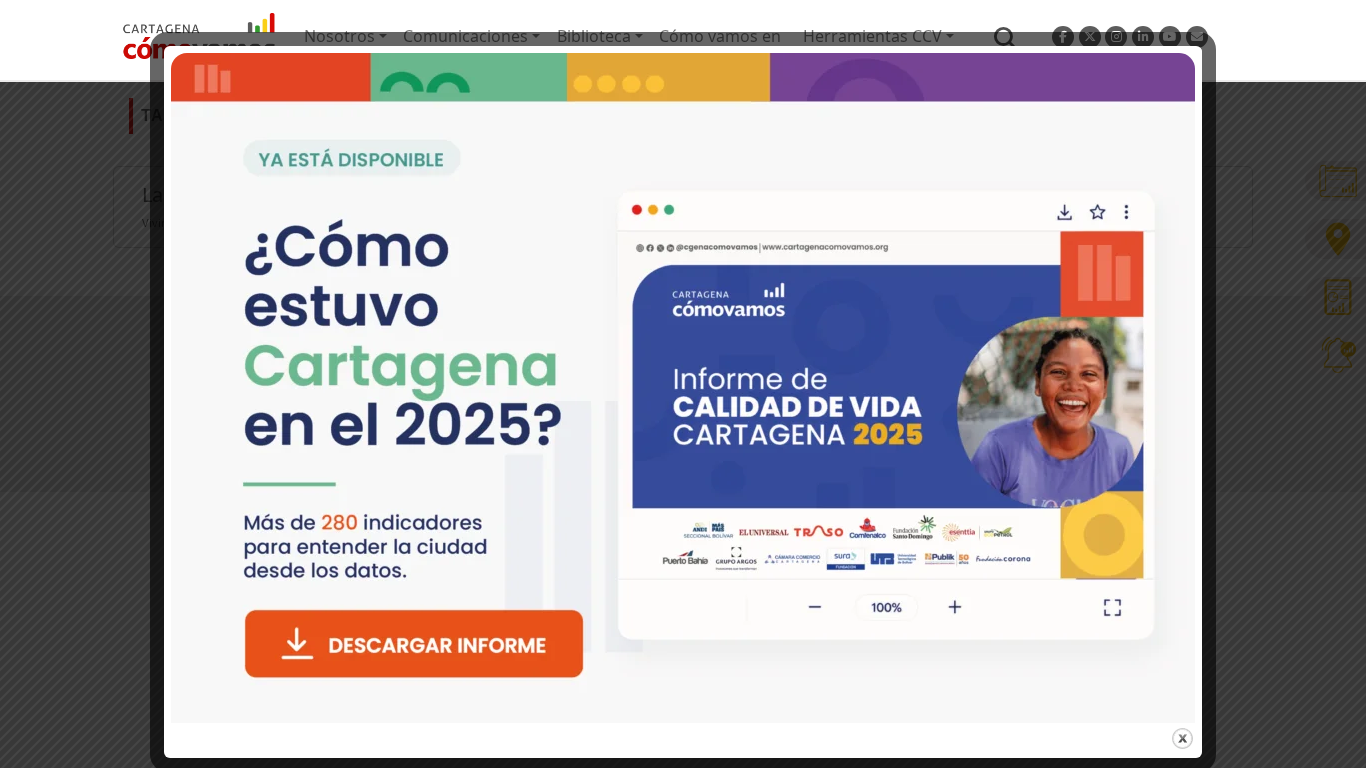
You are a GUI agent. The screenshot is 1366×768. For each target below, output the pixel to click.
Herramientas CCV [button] (872, 36)
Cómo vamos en (720, 36)
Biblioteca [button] (594, 36)
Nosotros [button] (339, 36)
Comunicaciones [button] (465, 36)
